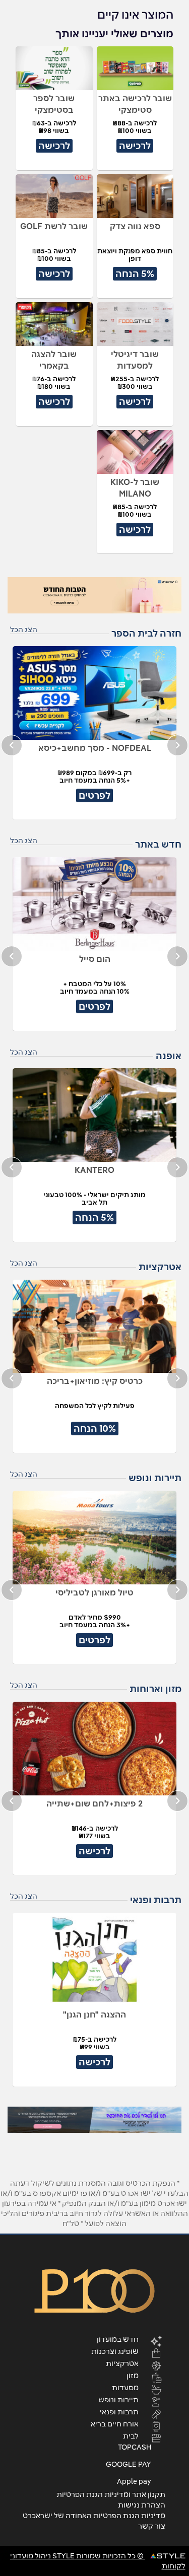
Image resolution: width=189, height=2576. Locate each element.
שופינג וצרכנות (115, 2351)
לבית (131, 2435)
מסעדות (125, 2387)
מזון (133, 2375)
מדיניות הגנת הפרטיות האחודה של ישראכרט (94, 2516)
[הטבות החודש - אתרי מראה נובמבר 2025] (94, 595)
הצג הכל (24, 630)
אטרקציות (122, 2363)
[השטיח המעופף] (94, 2120)
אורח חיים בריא (115, 2423)
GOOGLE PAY (129, 2464)
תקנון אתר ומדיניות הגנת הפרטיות (111, 2494)
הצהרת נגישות (142, 2505)
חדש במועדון (118, 2339)
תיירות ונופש (118, 2399)
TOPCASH (135, 2447)
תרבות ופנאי (119, 2411)
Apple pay (134, 2481)
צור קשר (152, 2526)
